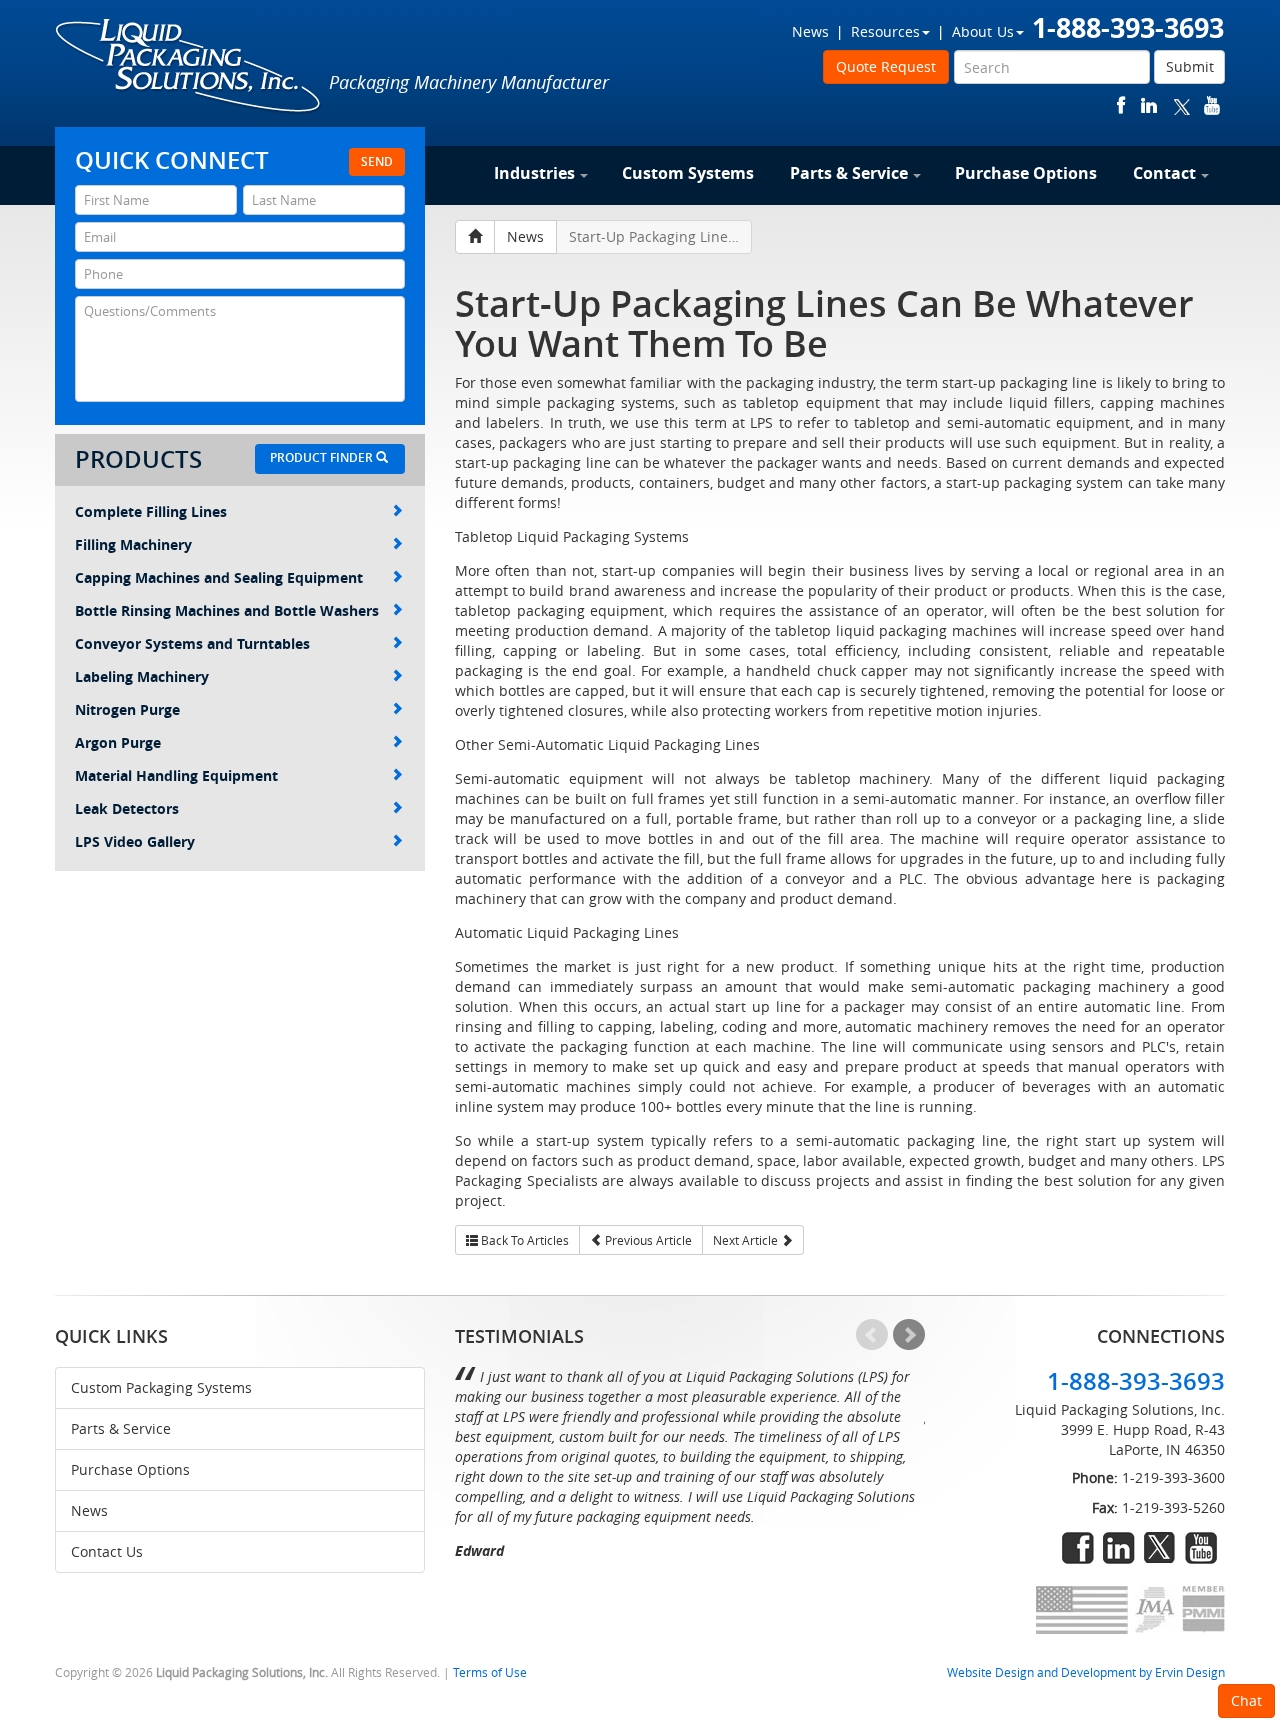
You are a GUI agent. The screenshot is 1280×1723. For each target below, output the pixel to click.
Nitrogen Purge (127, 709)
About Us (983, 31)
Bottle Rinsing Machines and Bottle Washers (227, 610)
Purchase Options (1026, 173)
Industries (534, 173)
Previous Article (647, 1240)
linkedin (1149, 105)
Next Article (747, 1240)
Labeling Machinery (142, 676)
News (810, 31)
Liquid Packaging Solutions (189, 67)
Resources (885, 31)
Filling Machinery (133, 544)
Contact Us (107, 1551)
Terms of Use (490, 1672)
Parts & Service (849, 173)
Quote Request (886, 66)
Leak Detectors (127, 808)
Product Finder (323, 457)
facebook (1121, 105)
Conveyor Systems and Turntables (192, 643)
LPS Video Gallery (135, 841)
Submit (1190, 66)
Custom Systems (688, 173)
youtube (1212, 105)
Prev (872, 1335)
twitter (1182, 105)
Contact (1164, 173)
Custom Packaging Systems (161, 1387)
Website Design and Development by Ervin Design (1086, 1672)
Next (909, 1335)
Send (377, 161)
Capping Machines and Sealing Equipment (219, 577)
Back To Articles (523, 1240)
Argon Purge (118, 742)
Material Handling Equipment (176, 775)
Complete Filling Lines (151, 511)
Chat (1246, 1700)
